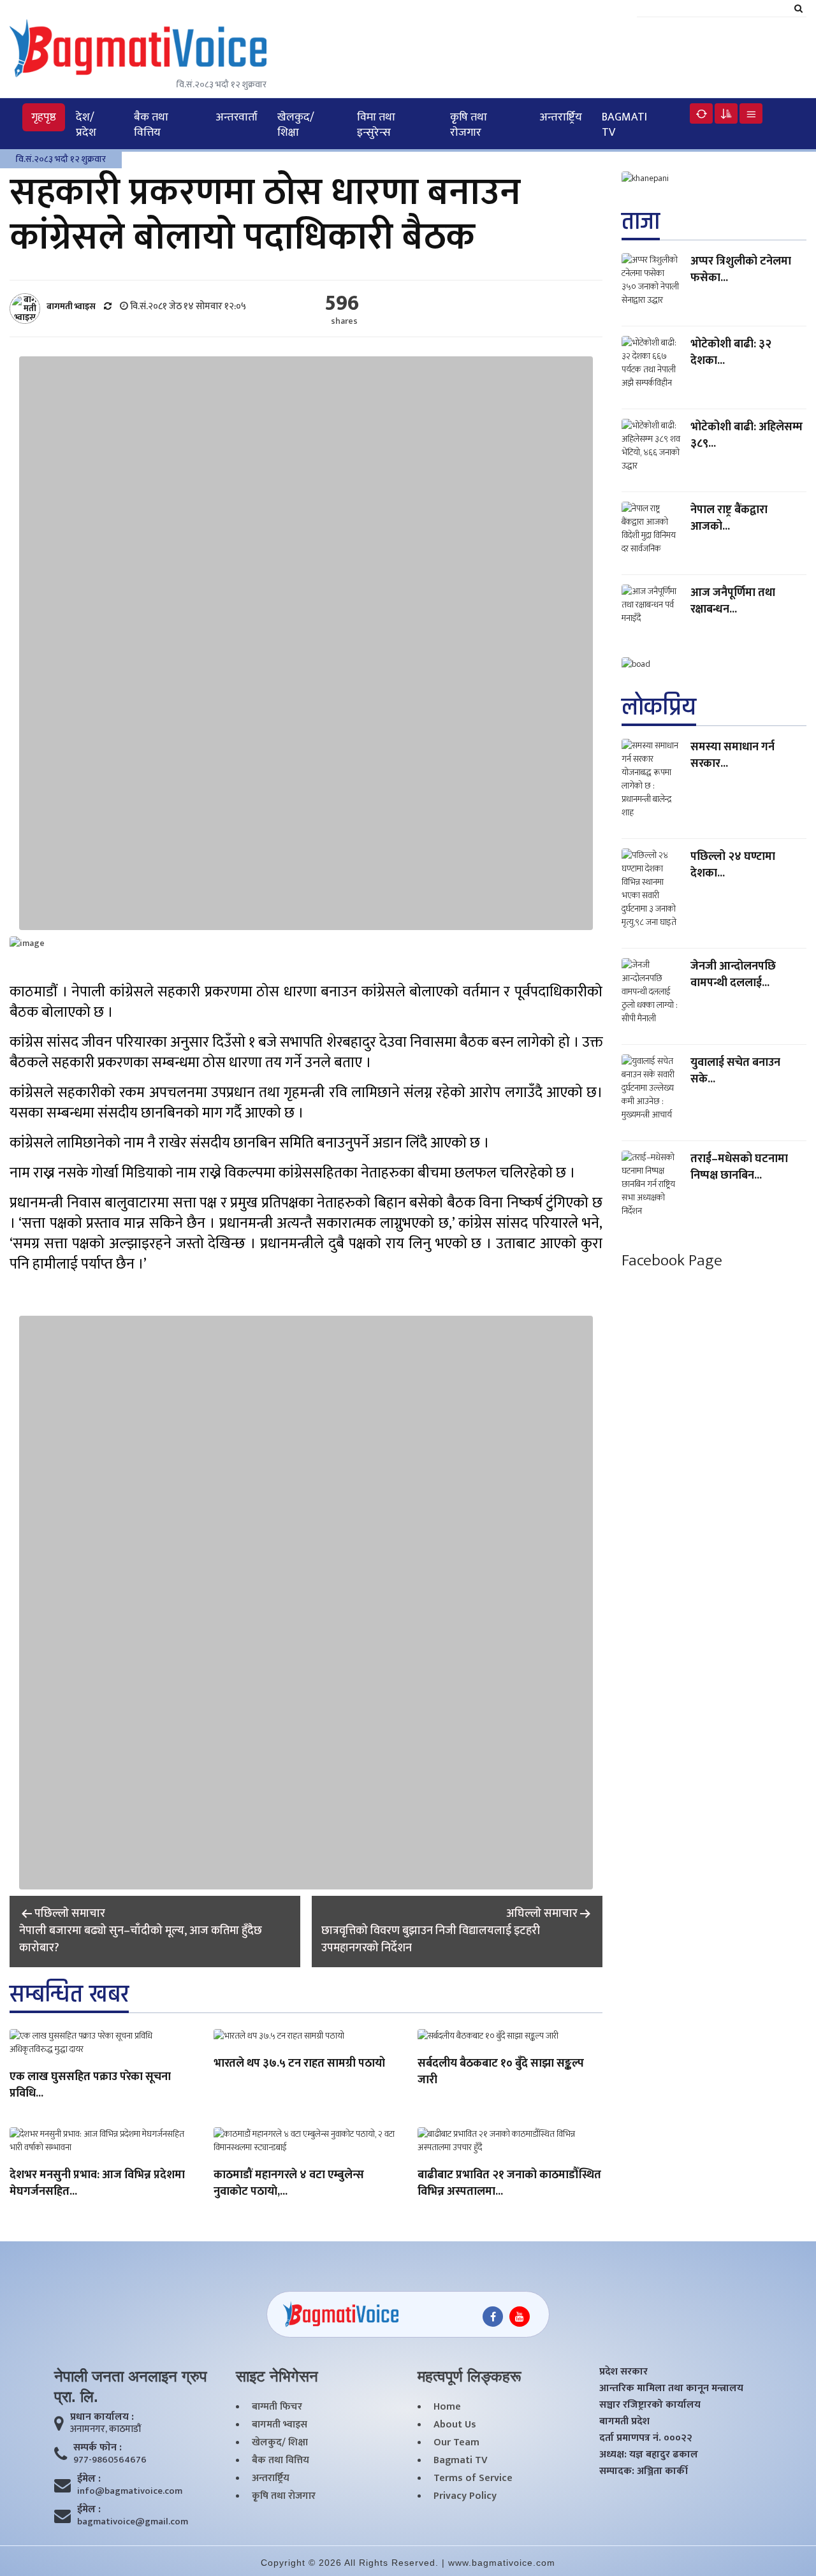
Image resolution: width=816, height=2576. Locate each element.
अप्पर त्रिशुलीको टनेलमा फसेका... (741, 270)
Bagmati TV (624, 125)
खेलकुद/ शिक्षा (296, 125)
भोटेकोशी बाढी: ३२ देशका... (731, 353)
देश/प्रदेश (86, 125)
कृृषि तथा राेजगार (469, 125)
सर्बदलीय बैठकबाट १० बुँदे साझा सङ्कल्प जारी (501, 2072)
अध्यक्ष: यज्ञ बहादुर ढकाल (649, 2455)
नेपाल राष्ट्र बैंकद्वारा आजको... (729, 518)
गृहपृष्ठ (44, 117)
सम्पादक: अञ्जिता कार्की (644, 2471)
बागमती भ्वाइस (280, 2425)
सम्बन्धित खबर (69, 1994)
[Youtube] (520, 2317)
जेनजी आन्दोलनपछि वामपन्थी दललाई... (733, 975)
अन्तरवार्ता (237, 117)
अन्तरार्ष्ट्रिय (561, 117)
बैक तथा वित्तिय (151, 125)
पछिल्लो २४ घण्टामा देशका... (733, 865)
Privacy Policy (465, 2496)
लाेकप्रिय (659, 707)
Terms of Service (473, 2478)
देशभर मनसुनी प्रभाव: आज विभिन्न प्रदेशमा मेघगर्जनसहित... (97, 2184)
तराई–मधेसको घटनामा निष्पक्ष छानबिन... (739, 1167)
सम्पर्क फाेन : (98, 2448)
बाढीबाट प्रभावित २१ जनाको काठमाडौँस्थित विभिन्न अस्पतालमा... (509, 2184)
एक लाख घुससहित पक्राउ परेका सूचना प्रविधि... (90, 2086)
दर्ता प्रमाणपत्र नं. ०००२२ (646, 2438)
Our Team (456, 2443)
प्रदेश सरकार (623, 2372)
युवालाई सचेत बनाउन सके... (735, 1071)
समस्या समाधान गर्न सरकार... (732, 755)
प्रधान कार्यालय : (102, 2417)
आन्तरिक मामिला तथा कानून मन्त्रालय (671, 2389)
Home (447, 2407)
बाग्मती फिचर (277, 2407)
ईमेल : (89, 2479)
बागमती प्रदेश (624, 2422)
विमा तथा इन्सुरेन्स (376, 125)
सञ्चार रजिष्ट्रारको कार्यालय (650, 2405)
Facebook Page (672, 1261)
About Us (455, 2425)
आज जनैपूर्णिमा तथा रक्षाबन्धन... (733, 601)
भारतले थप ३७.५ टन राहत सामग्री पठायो (299, 2064)
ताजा (641, 222)
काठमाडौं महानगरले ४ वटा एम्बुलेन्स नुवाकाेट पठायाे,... (289, 2184)
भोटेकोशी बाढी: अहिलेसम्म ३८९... (747, 435)
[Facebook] (493, 2317)
